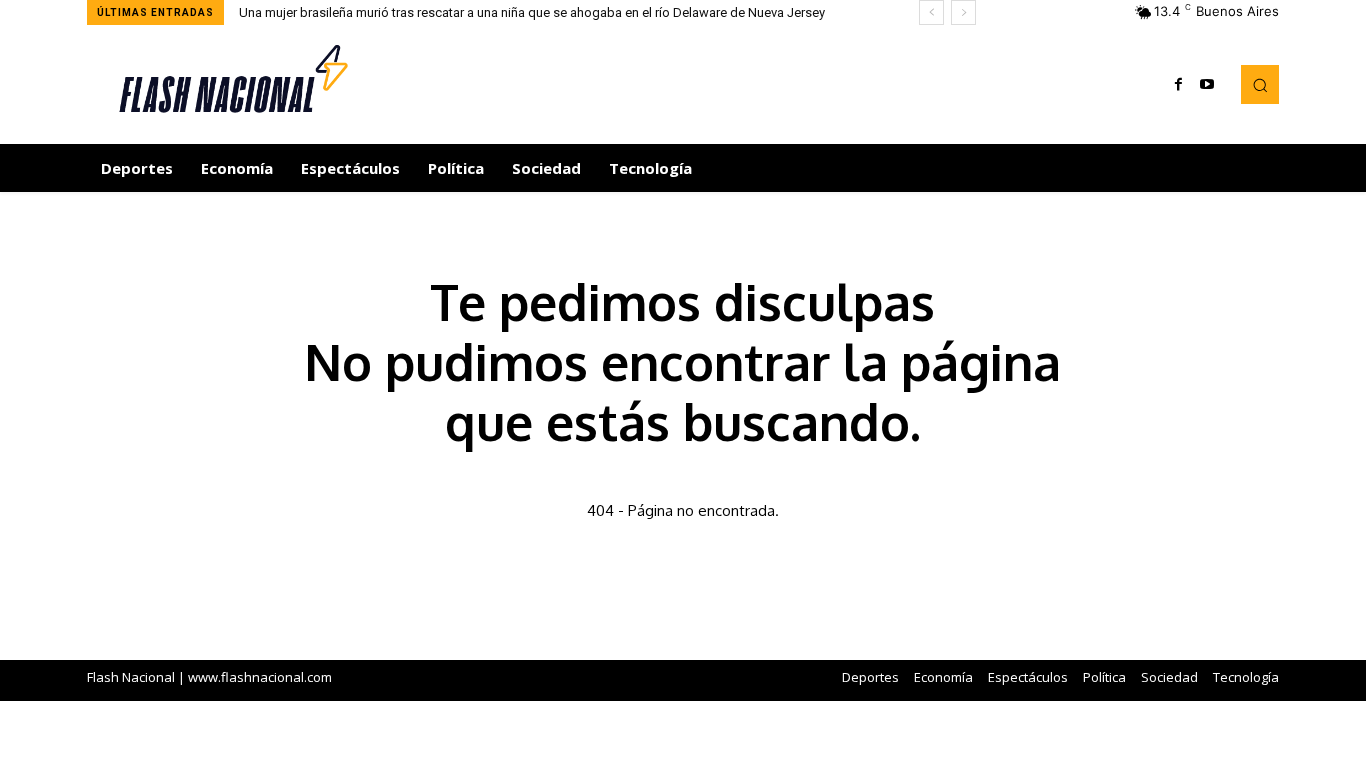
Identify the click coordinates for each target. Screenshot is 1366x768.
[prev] (931, 12)
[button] (1260, 84)
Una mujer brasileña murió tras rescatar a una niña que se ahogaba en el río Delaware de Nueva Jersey (532, 12)
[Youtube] (1207, 85)
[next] (963, 12)
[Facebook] (1179, 85)
